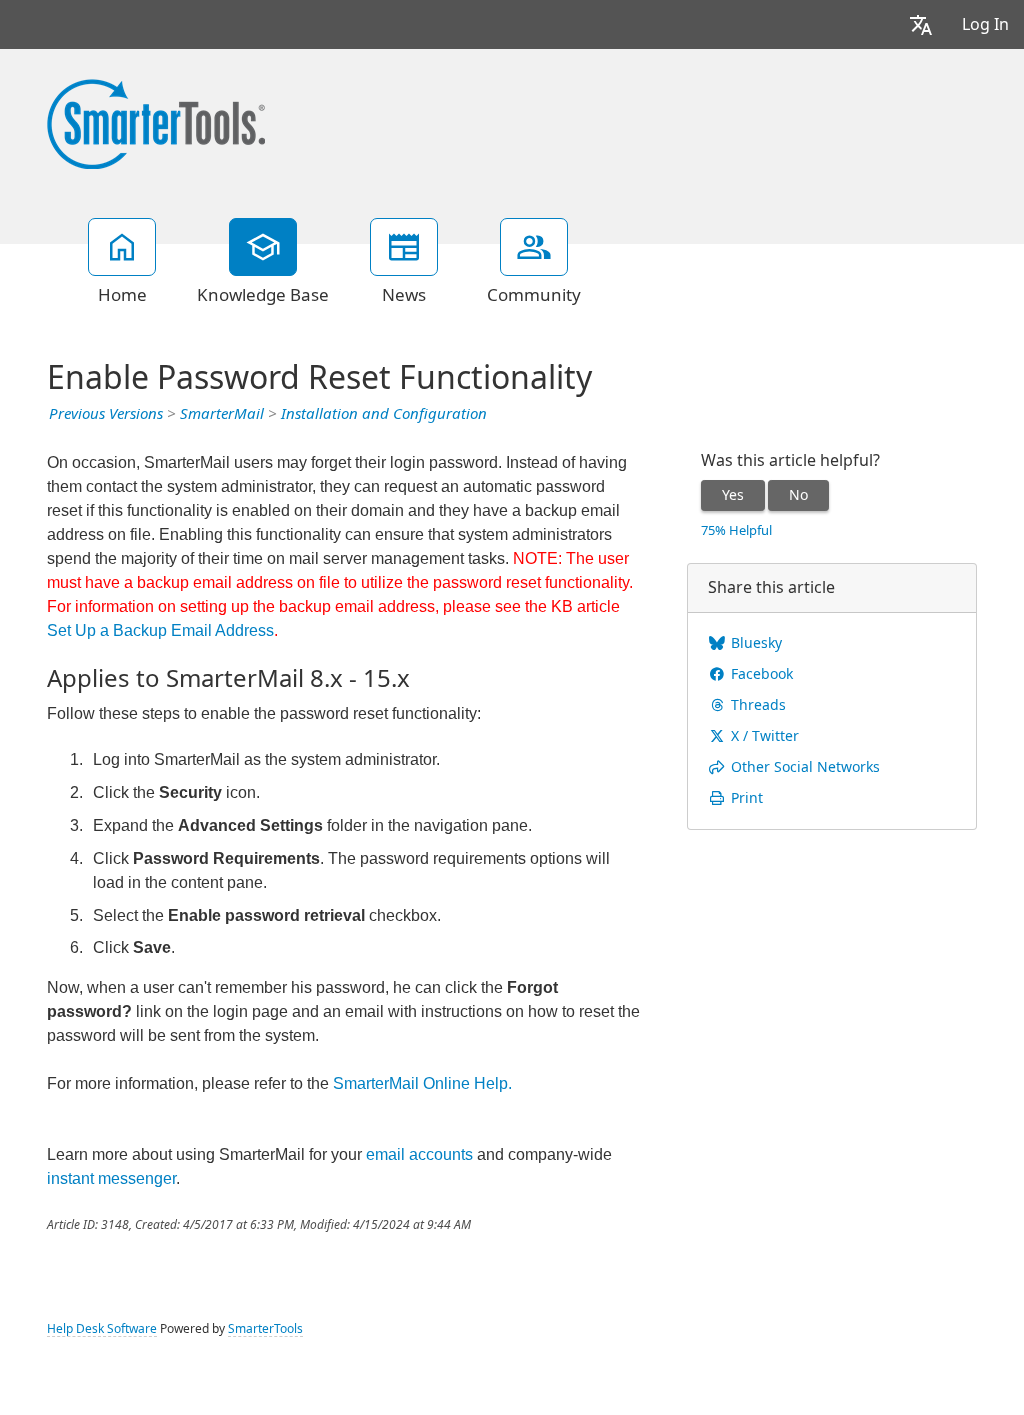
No (798, 495)
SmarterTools (265, 1329)
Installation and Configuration (384, 414)
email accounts (419, 1154)
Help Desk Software (102, 1329)
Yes (733, 495)
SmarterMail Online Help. (422, 1083)
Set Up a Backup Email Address (160, 630)
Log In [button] (985, 24)
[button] (921, 24)
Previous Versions (106, 414)
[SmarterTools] (156, 122)
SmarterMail (222, 414)
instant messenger (111, 1178)
